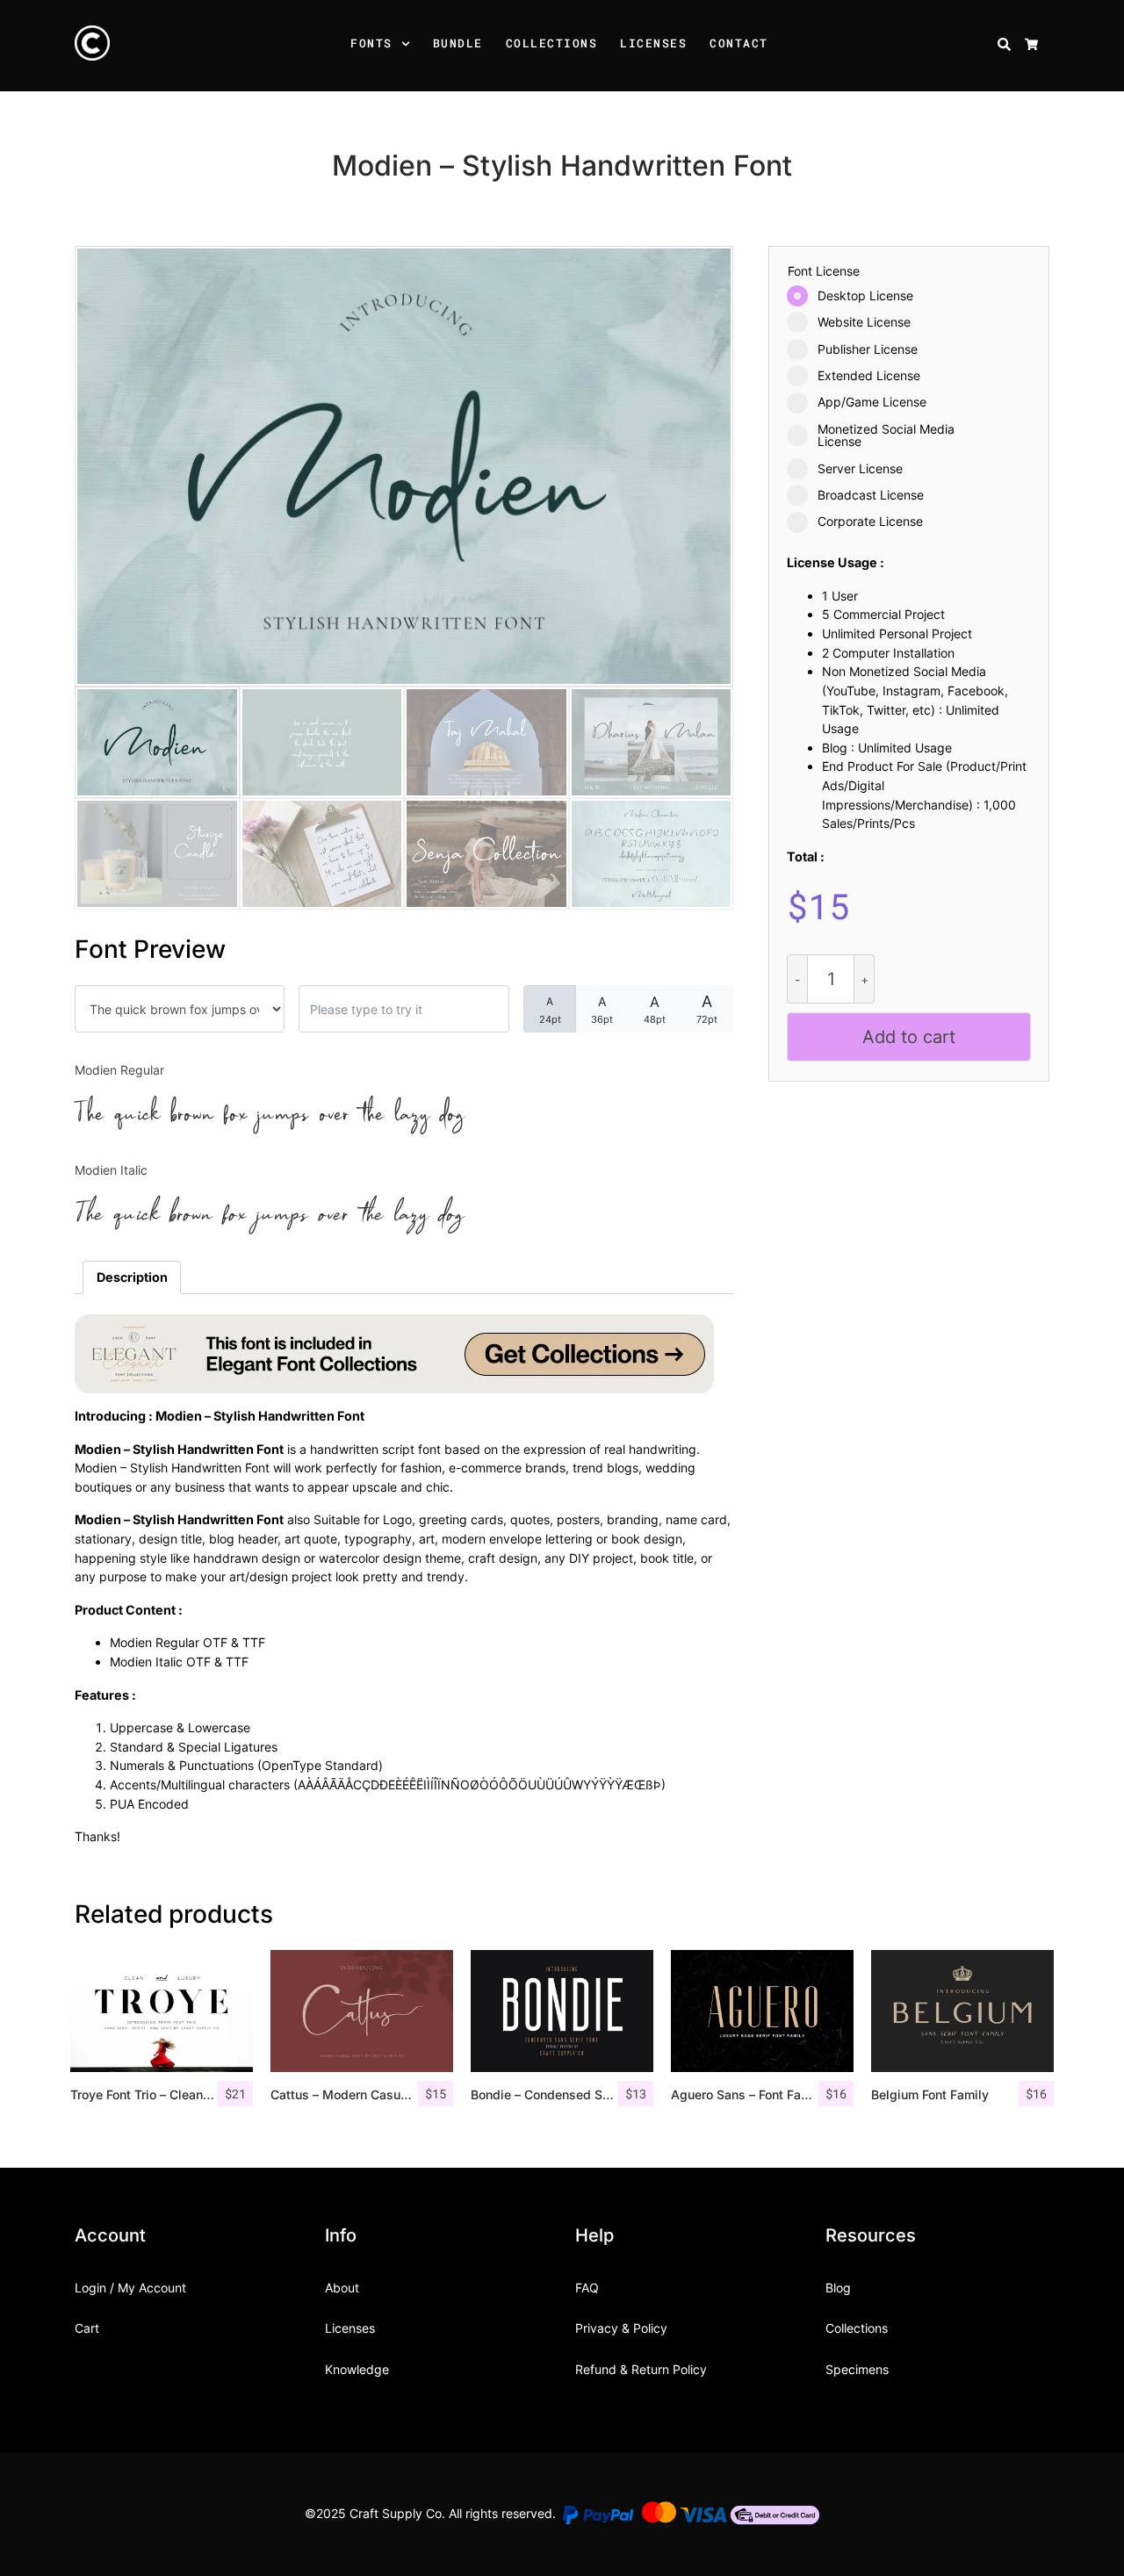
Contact (739, 43)
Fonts (371, 43)
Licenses (653, 43)
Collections (552, 43)
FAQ (587, 2288)
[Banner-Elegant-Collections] (394, 1353)
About (342, 2288)
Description (132, 1277)
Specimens (857, 2369)
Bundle (458, 43)
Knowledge (357, 2369)
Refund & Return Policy (641, 2369)
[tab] (132, 1277)
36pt (602, 1010)
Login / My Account (130, 2288)
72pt (707, 1009)
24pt (550, 1010)
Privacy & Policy (621, 2328)
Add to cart (909, 1037)
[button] (408, 46)
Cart (87, 2328)
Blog (838, 2288)
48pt (655, 1009)
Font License (824, 271)
